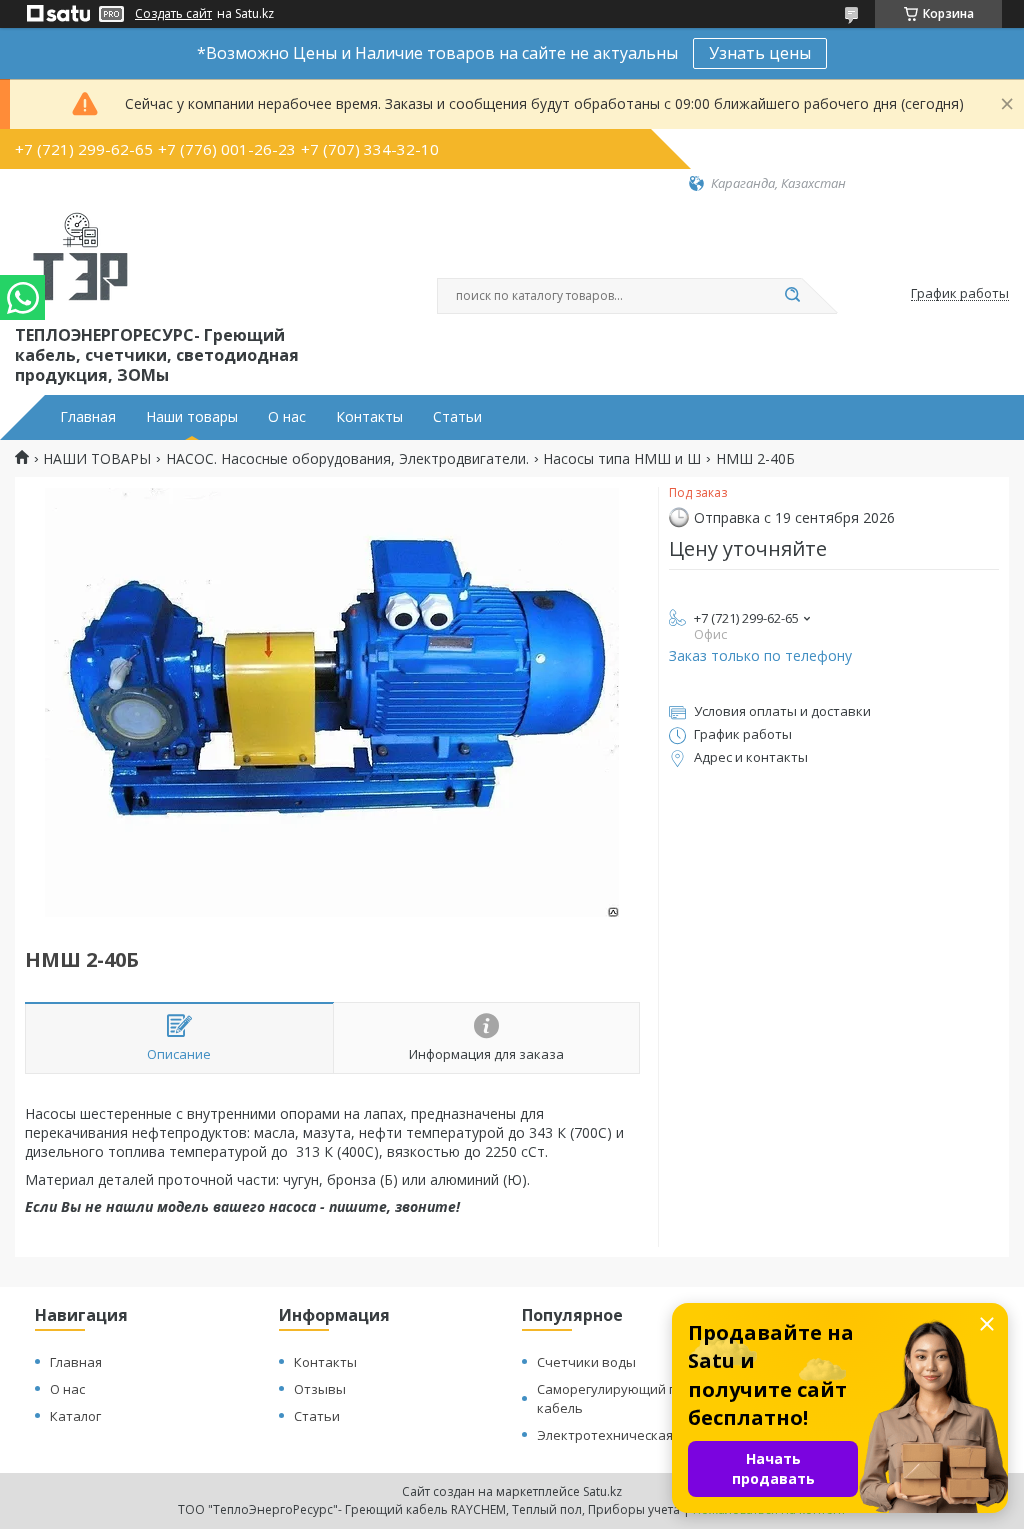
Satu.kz (602, 1491)
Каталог (75, 1416)
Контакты (369, 417)
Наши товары (192, 417)
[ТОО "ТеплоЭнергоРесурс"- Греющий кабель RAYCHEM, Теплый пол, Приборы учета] (81, 257)
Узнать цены (760, 53)
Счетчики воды (586, 1362)
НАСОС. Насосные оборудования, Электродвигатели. (347, 459)
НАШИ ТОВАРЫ (97, 459)
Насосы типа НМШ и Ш (622, 459)
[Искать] (792, 296)
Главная (88, 417)
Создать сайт (173, 14)
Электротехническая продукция (641, 1435)
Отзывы (320, 1389)
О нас (287, 417)
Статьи (457, 417)
